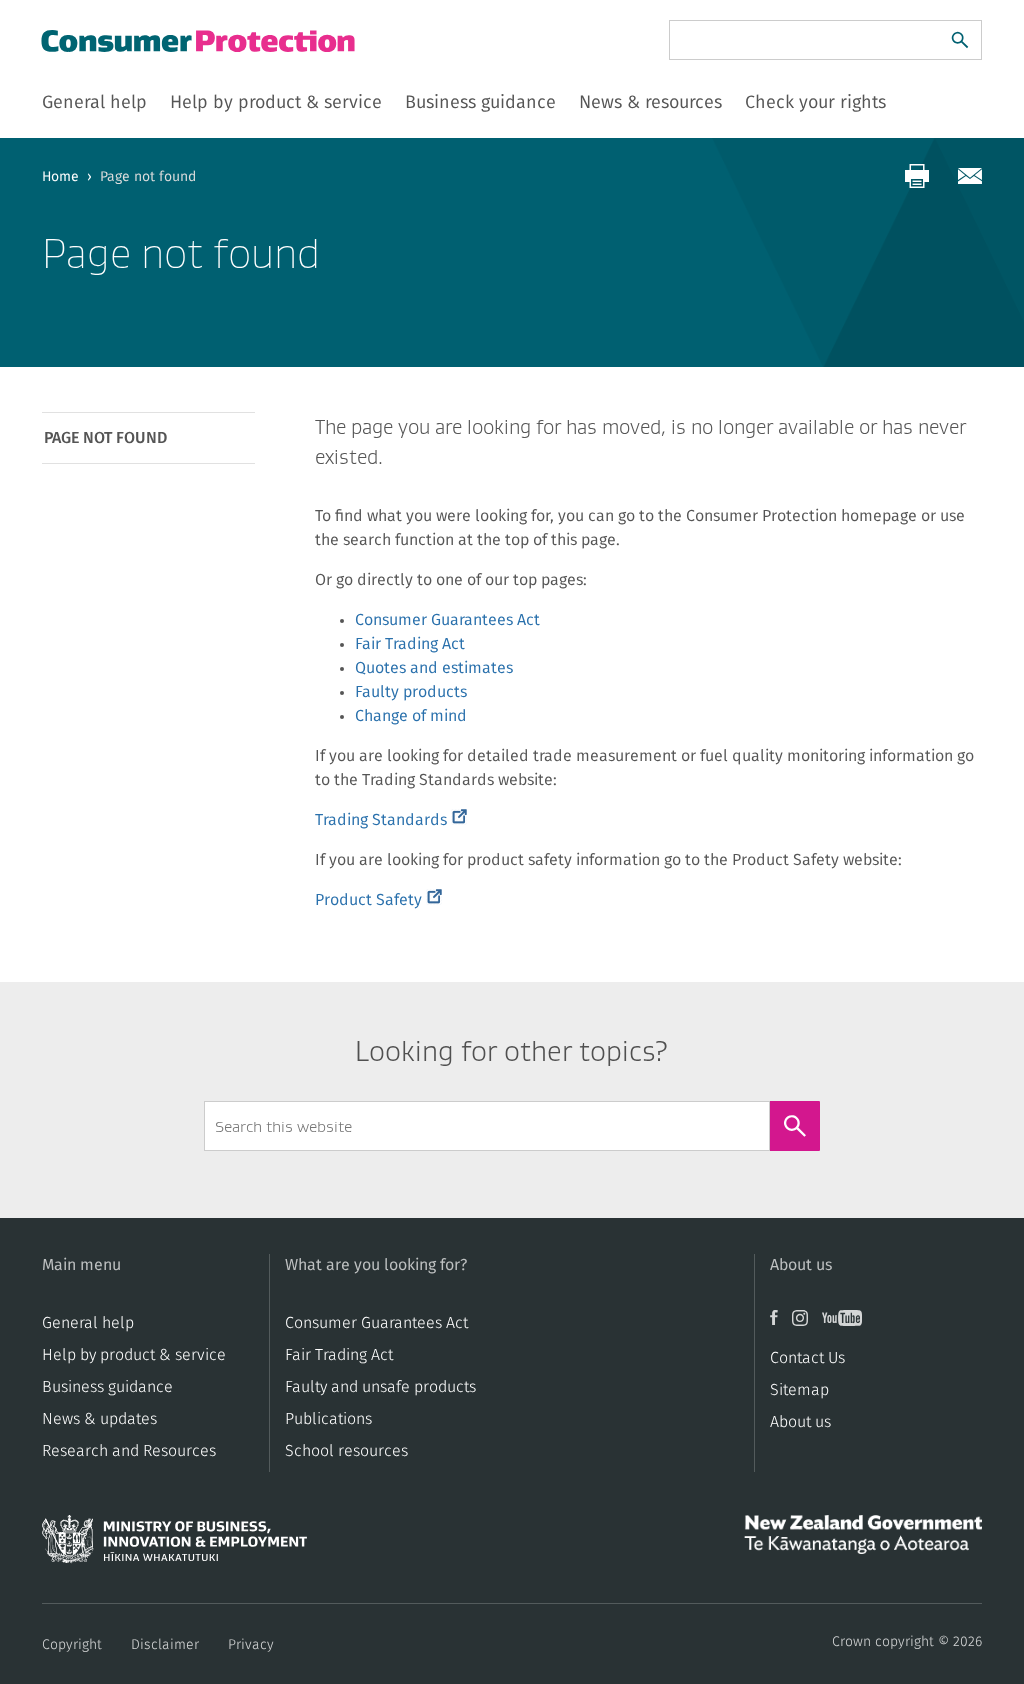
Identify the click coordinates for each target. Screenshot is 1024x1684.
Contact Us (807, 1358)
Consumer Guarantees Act (447, 620)
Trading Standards (391, 820)
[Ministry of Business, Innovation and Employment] (174, 1545)
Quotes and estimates (434, 668)
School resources (346, 1451)
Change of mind (411, 716)
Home (60, 177)
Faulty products (411, 692)
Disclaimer (165, 1645)
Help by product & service (134, 1355)
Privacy (251, 1645)
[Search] (960, 40)
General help (88, 1323)
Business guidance (107, 1387)
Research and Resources (129, 1451)
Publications (328, 1419)
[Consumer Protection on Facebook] (781, 1325)
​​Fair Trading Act (339, 1355)
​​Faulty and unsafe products (380, 1387)
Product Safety (378, 900)
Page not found (105, 438)
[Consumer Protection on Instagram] (807, 1325)
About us (800, 1422)
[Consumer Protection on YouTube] (847, 1325)
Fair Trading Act (410, 644)
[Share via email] (970, 176)
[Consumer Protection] (200, 40)
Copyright (72, 1645)
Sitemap (799, 1390)
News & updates (99, 1419)
